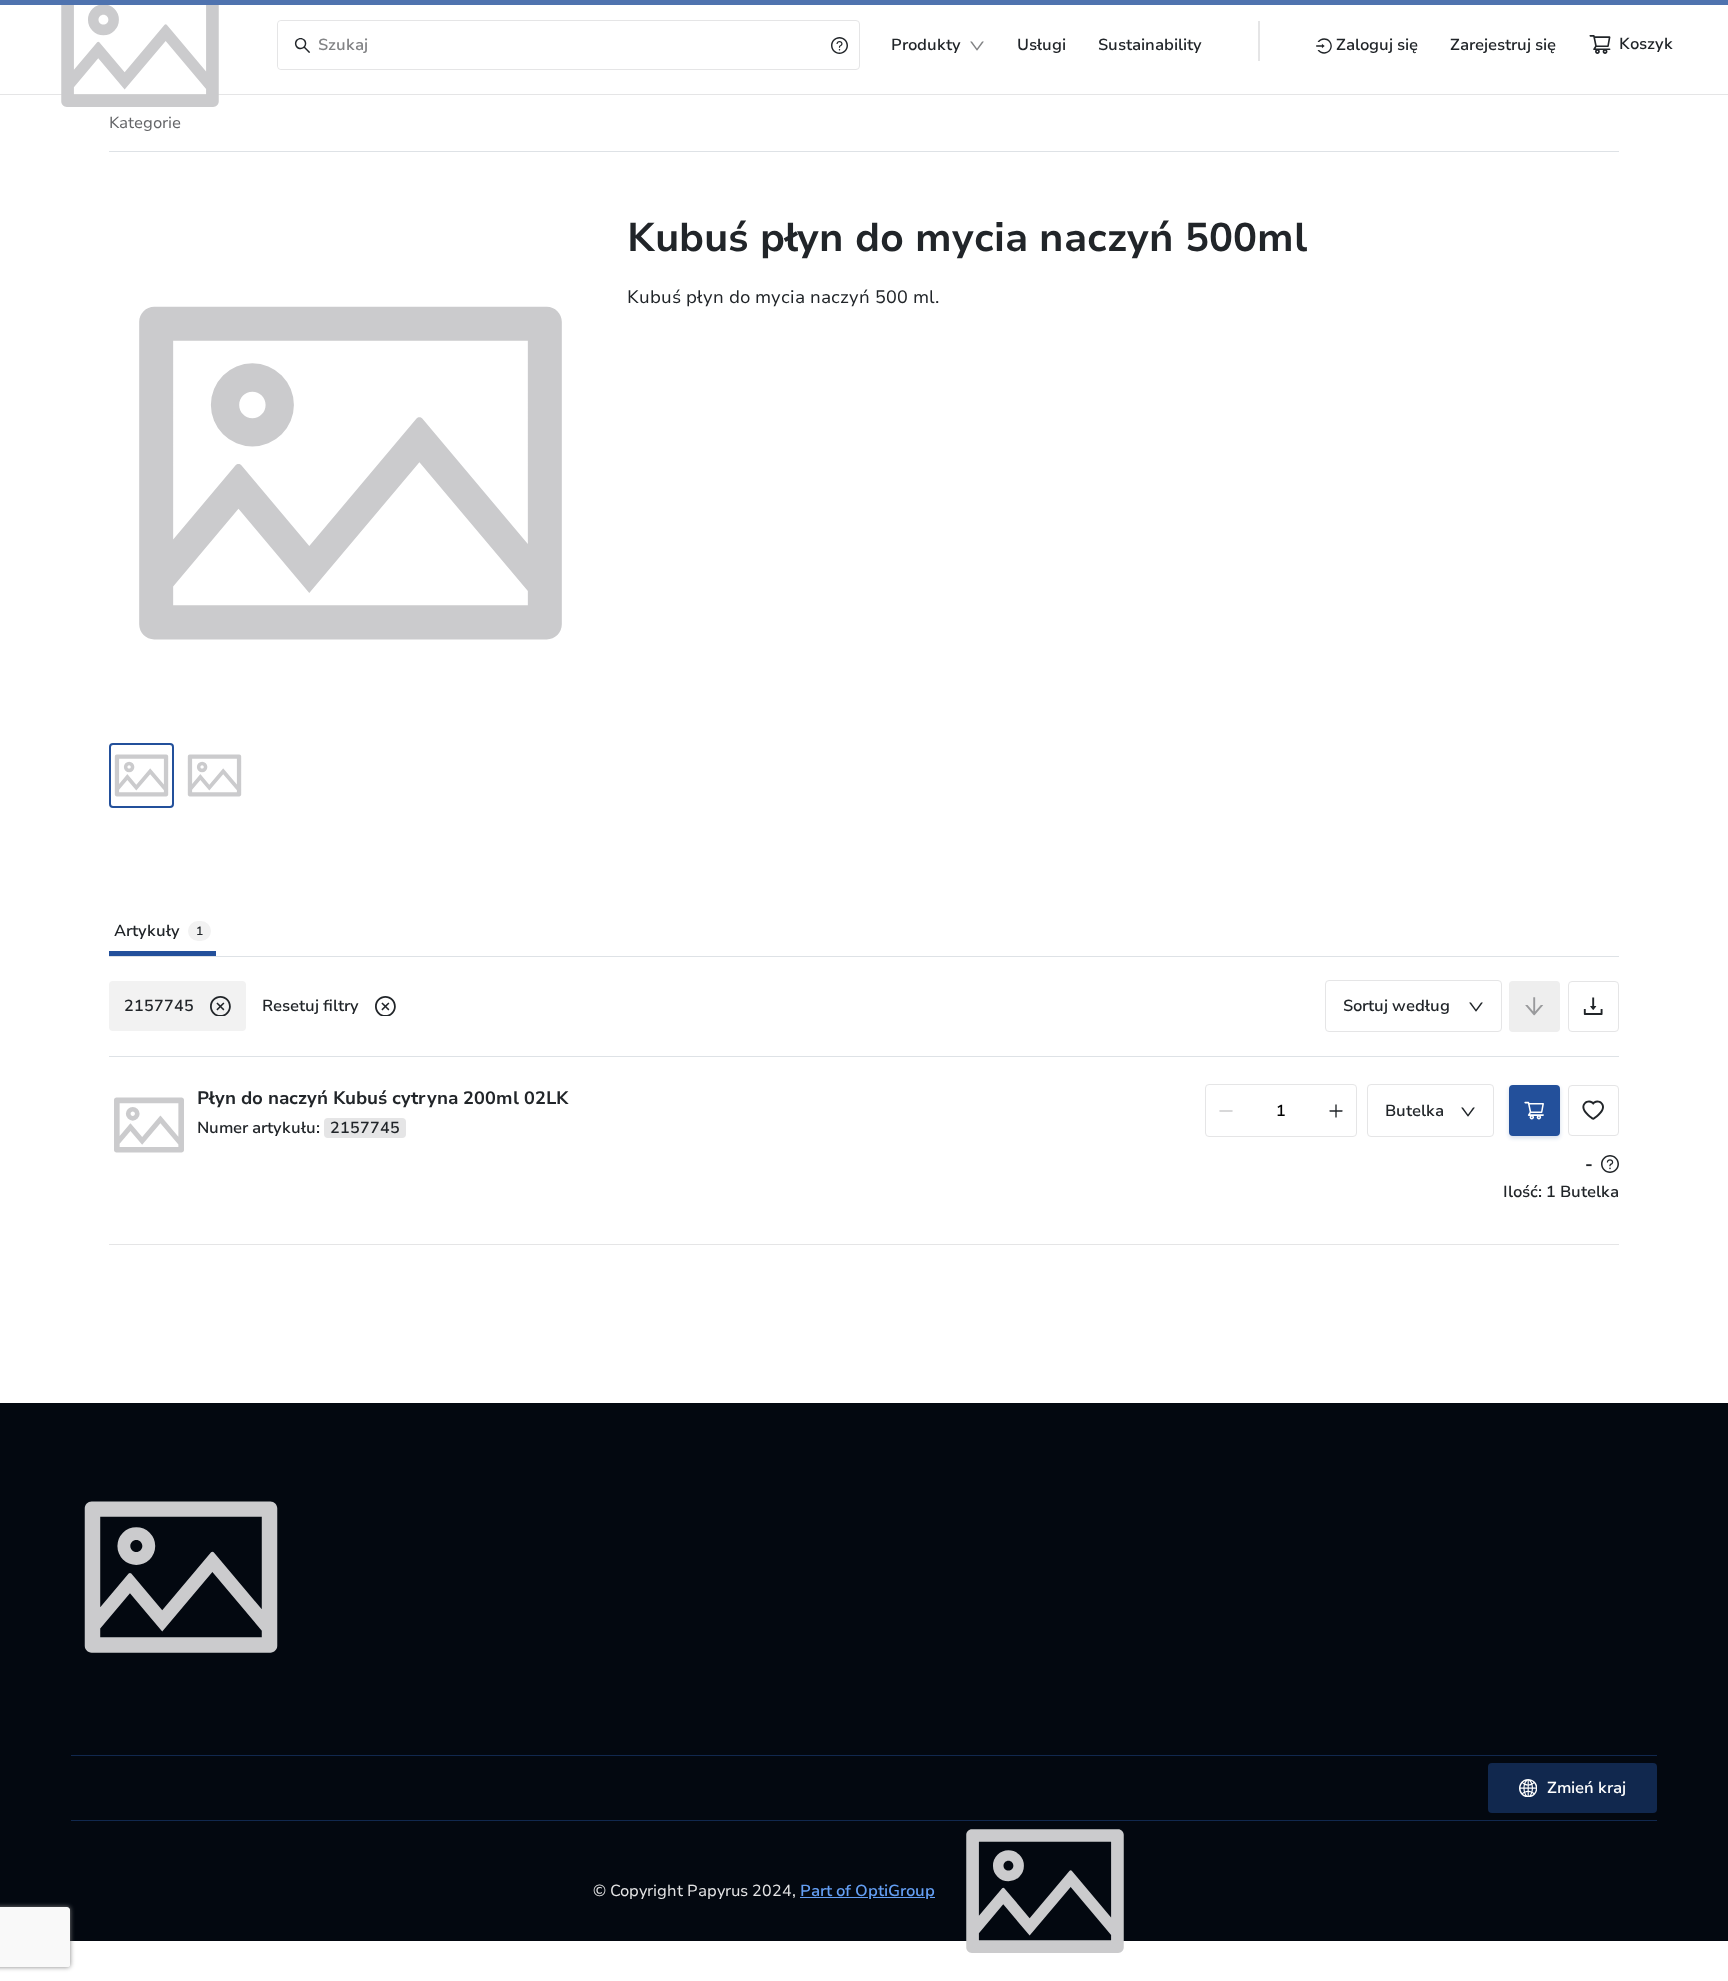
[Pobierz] (1593, 1006)
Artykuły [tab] (158, 931)
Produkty (926, 45)
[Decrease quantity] (1226, 1110)
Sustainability (1150, 45)
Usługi (1041, 45)
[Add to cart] (1534, 1110)
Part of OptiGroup (867, 1891)
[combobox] (1413, 1006)
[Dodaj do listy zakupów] (1593, 1110)
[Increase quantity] (1336, 1110)
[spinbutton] (1281, 1110)
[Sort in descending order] (1534, 1006)
